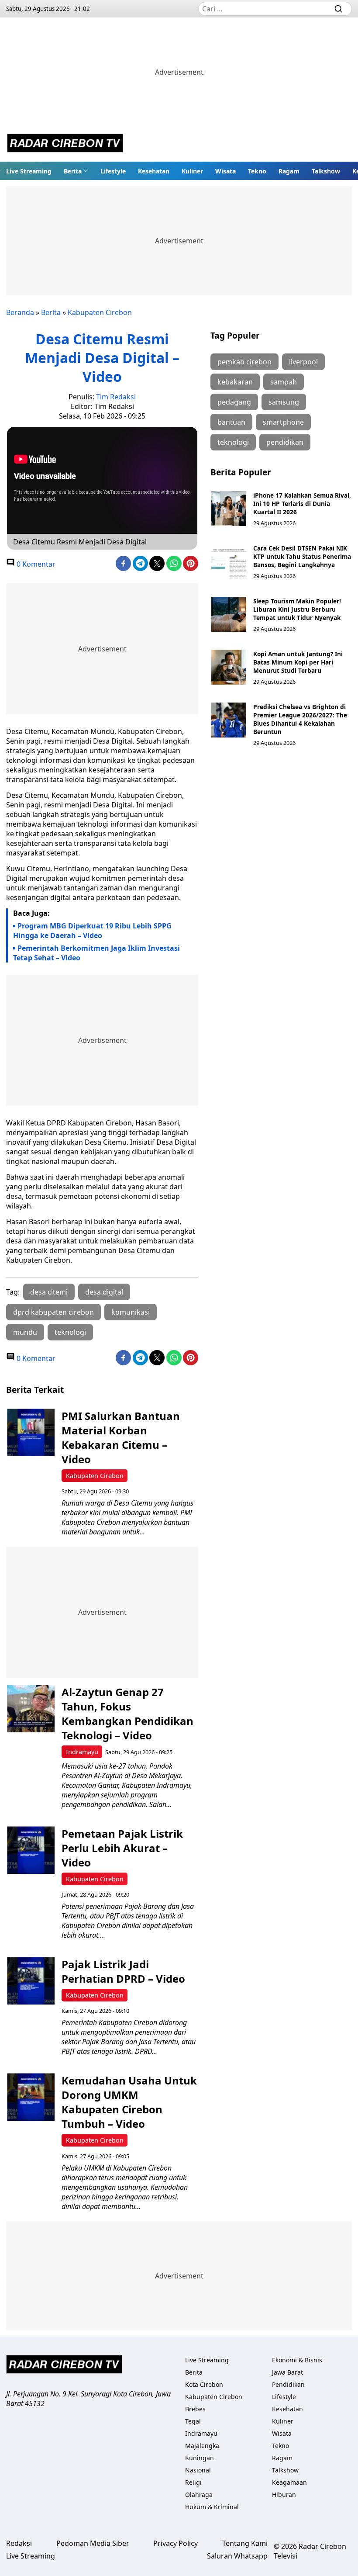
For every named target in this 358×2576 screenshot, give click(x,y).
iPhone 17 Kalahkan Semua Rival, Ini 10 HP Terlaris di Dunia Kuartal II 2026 (302, 504)
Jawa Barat (287, 2372)
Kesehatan (154, 171)
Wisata (225, 171)
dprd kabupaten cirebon (53, 1312)
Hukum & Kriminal (212, 2507)
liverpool (303, 362)
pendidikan (285, 442)
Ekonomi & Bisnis (297, 2360)
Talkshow (326, 171)
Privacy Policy (176, 2543)
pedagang (234, 402)
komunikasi (131, 1312)
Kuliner (192, 171)
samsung (284, 402)
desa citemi (49, 1292)
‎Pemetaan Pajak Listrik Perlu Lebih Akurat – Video (122, 1848)
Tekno (257, 171)
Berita (73, 171)
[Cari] (338, 9)
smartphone (283, 422)
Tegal (193, 2421)
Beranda (20, 312)
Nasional (198, 2470)
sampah (284, 382)
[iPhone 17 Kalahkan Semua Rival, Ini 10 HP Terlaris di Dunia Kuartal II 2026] (229, 509)
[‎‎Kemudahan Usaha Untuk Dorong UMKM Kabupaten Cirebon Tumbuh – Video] (31, 2097)
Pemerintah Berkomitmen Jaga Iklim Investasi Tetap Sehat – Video (96, 953)
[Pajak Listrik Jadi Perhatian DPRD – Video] (31, 1981)
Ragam (289, 171)
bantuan (231, 422)
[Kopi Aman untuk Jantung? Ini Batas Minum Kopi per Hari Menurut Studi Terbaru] (229, 667)
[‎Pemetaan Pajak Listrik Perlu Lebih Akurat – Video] (31, 1850)
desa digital (104, 1292)
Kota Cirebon (204, 2384)
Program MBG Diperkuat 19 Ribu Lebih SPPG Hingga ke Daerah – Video (92, 931)
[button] (76, 171)
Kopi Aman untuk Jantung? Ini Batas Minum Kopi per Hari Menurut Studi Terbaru (298, 662)
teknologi (70, 1332)
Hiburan (284, 2495)
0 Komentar (35, 564)
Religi (193, 2482)
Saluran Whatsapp (237, 2556)
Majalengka (202, 2446)
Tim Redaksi (116, 397)
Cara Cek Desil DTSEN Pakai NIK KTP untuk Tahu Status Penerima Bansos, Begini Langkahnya (302, 556)
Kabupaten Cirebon (100, 312)
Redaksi (19, 2543)
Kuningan (200, 2458)
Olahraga (199, 2495)
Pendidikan (288, 2384)
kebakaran (235, 382)
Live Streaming (29, 171)
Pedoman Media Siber (93, 2543)
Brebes (195, 2409)
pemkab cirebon (244, 362)
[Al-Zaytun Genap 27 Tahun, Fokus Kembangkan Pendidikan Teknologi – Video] (31, 1709)
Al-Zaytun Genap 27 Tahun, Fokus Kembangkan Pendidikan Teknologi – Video (127, 1714)
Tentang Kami (245, 2543)
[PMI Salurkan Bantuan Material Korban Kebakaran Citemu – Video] (31, 1432)
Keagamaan (289, 2482)
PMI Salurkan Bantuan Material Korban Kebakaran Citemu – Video (121, 1437)
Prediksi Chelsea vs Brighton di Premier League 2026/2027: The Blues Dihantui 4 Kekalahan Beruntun (300, 719)
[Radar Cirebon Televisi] (65, 144)
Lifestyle (113, 171)
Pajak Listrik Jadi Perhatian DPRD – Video (123, 1971)
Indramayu (82, 1752)
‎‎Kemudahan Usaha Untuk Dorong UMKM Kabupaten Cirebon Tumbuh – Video (129, 2102)
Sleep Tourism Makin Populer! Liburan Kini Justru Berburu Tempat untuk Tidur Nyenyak (297, 609)
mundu (25, 1332)
